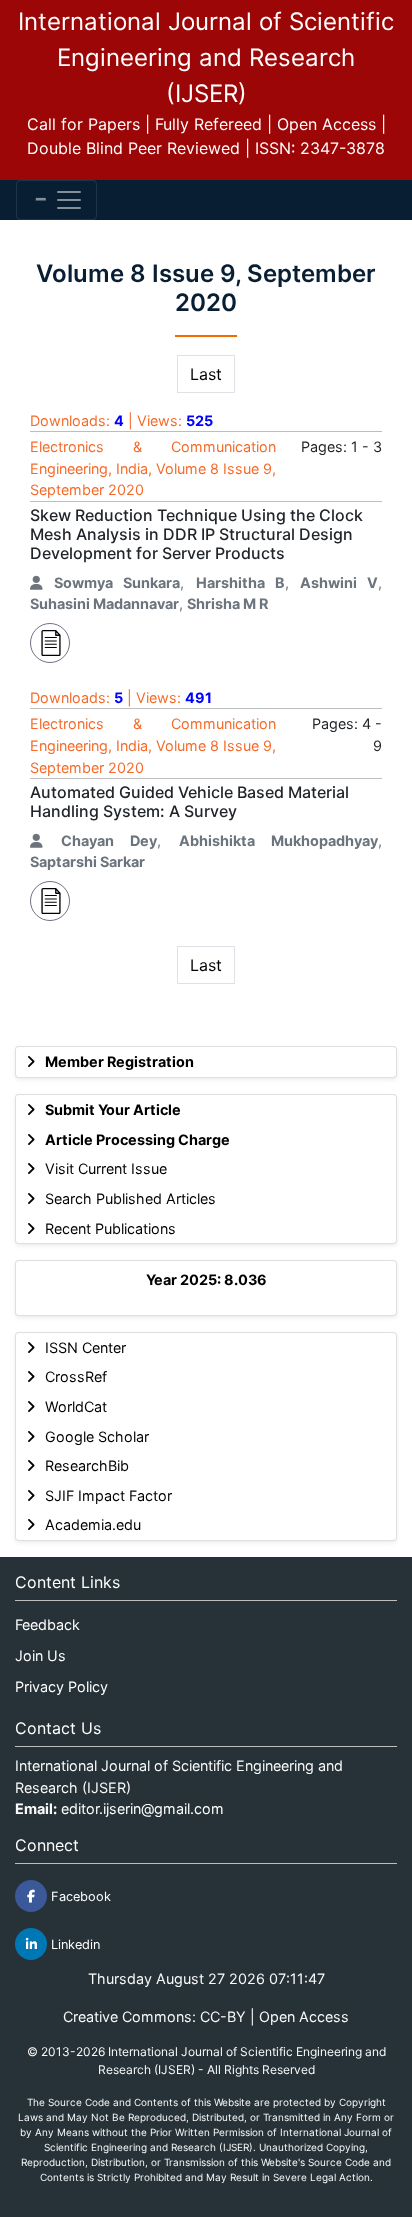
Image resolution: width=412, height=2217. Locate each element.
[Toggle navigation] (56, 200)
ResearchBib (87, 1465)
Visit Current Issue (106, 1168)
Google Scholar (97, 1436)
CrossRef (76, 1376)
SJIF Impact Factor (108, 1495)
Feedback (47, 1624)
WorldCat (76, 1406)
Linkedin (73, 1944)
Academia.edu (93, 1524)
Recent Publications (110, 1228)
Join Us (40, 1655)
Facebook (79, 1896)
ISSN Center (85, 1347)
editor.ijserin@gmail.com (142, 1808)
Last (206, 374)
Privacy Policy (61, 1686)
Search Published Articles (130, 1198)
